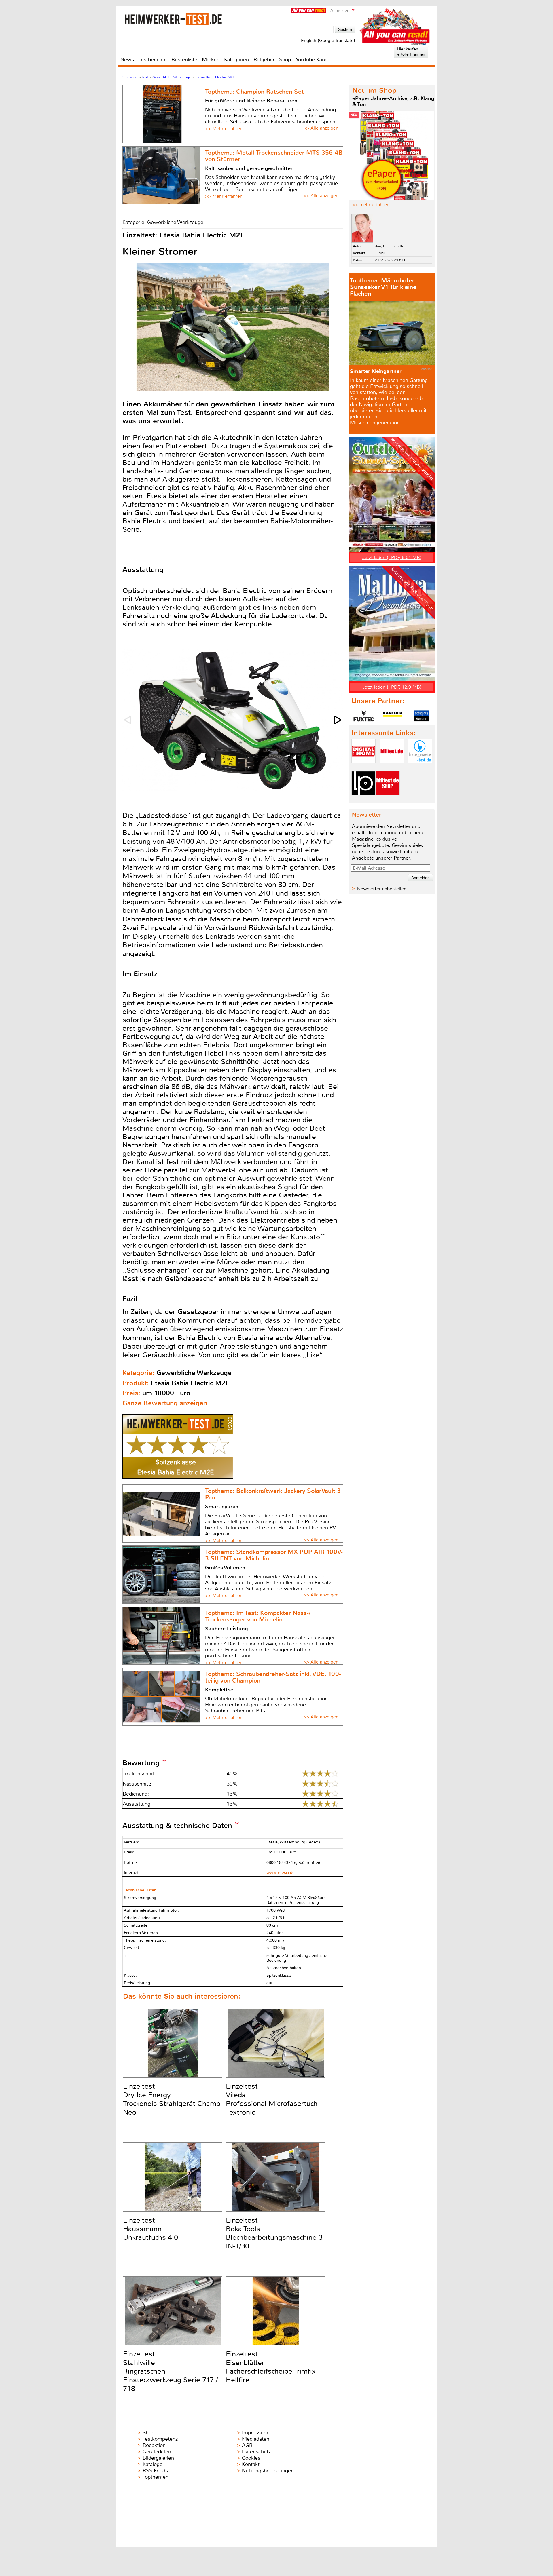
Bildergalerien (158, 2458)
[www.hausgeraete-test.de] (420, 768)
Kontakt (251, 2464)
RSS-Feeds (155, 2471)
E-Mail (380, 253)
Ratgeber (264, 60)
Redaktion (154, 2445)
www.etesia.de (281, 1873)
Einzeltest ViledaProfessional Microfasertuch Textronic (272, 2099)
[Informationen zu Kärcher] (393, 716)
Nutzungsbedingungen (268, 2471)
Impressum (255, 2433)
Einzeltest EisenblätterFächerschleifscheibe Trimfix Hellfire (271, 2367)
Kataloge (153, 2464)
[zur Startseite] (173, 19)
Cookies (251, 2458)
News (127, 60)
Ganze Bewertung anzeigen (165, 1403)
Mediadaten (256, 2439)
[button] (338, 720)
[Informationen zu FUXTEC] (364, 716)
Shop (285, 60)
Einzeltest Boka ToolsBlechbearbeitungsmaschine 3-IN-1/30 (275, 2233)
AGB (247, 2445)
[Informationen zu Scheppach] (421, 716)
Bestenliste (184, 60)
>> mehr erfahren (371, 205)
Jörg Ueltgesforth (389, 246)
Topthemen (156, 2477)
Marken (211, 60)
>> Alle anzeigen (321, 128)
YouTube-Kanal (312, 60)
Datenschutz (256, 2452)
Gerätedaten (157, 2452)
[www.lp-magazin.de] (363, 800)
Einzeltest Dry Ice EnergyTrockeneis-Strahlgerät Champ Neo (172, 2099)
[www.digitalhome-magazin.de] (363, 768)
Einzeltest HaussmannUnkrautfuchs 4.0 (150, 2229)
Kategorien (236, 60)
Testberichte (153, 60)
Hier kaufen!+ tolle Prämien (411, 52)
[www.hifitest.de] (392, 768)
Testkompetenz (160, 2439)
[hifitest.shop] (388, 800)
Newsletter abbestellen (382, 889)
